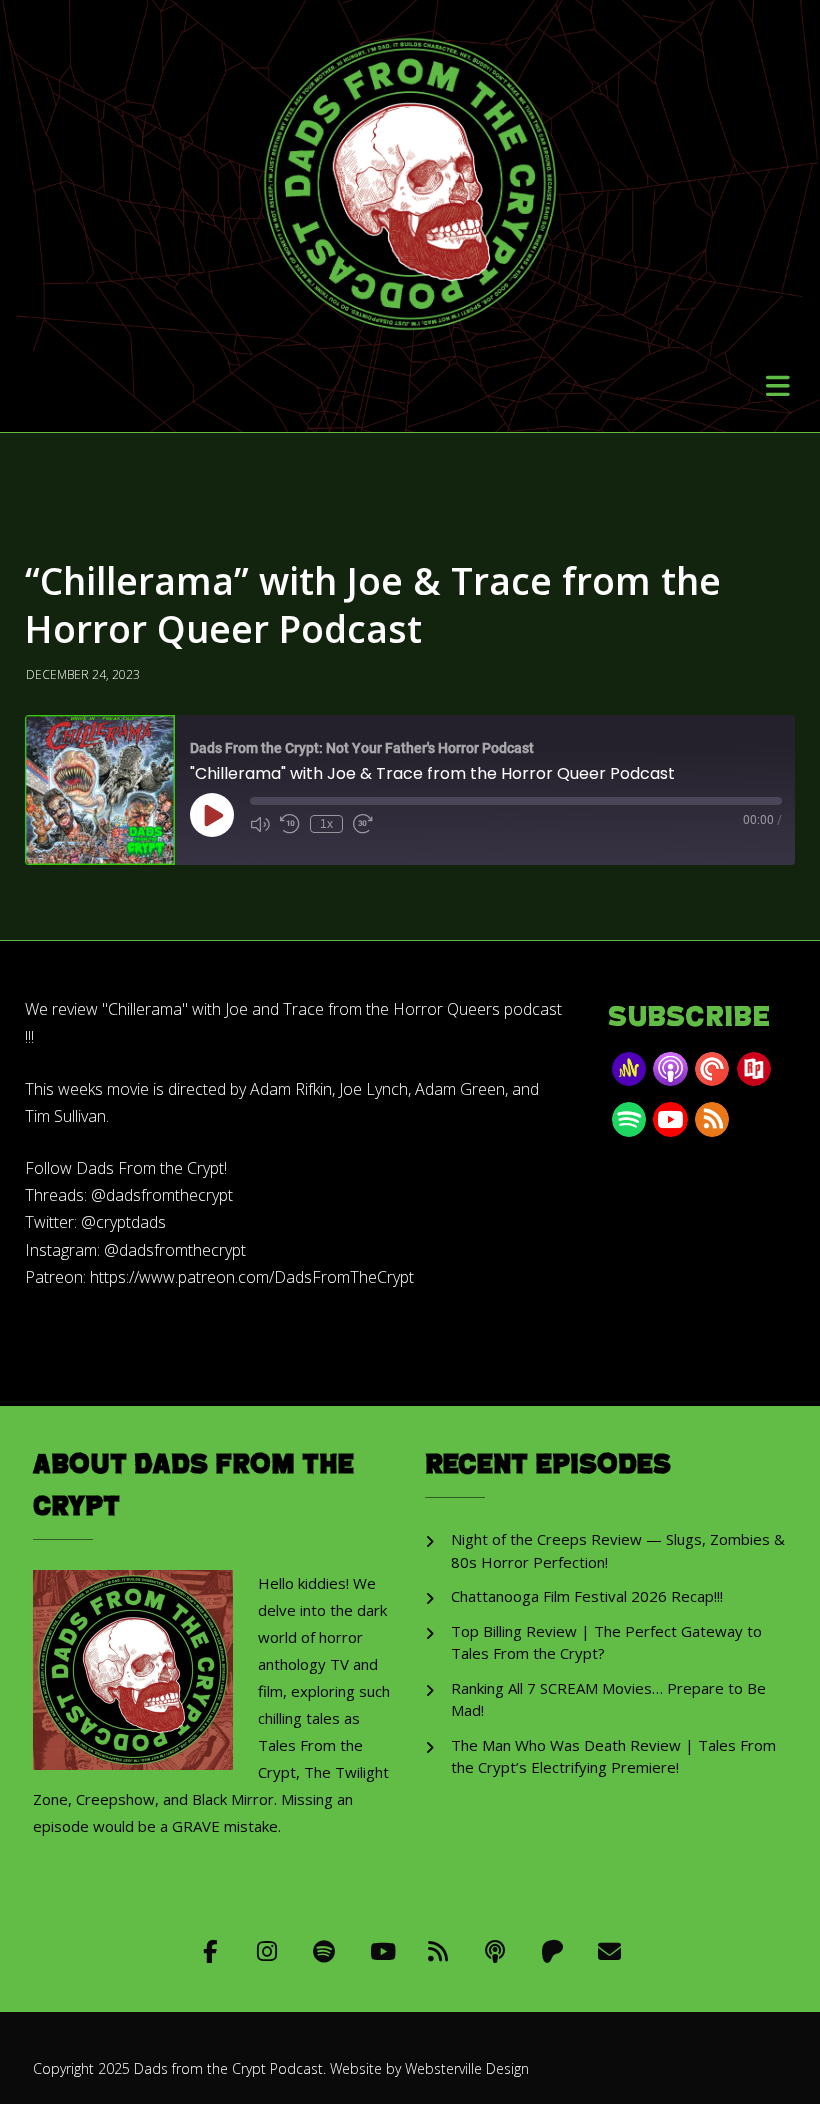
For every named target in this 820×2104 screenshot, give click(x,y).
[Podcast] (495, 1950)
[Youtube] (381, 1950)
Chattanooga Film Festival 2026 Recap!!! (587, 1596)
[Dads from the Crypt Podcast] (410, 169)
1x (326, 824)
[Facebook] (210, 1950)
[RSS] (438, 1950)
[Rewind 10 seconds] (290, 824)
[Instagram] (267, 1950)
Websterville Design (467, 2068)
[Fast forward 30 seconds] (363, 824)
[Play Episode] (212, 815)
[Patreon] (552, 1950)
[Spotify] (324, 1950)
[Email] (609, 1950)
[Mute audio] (260, 824)
